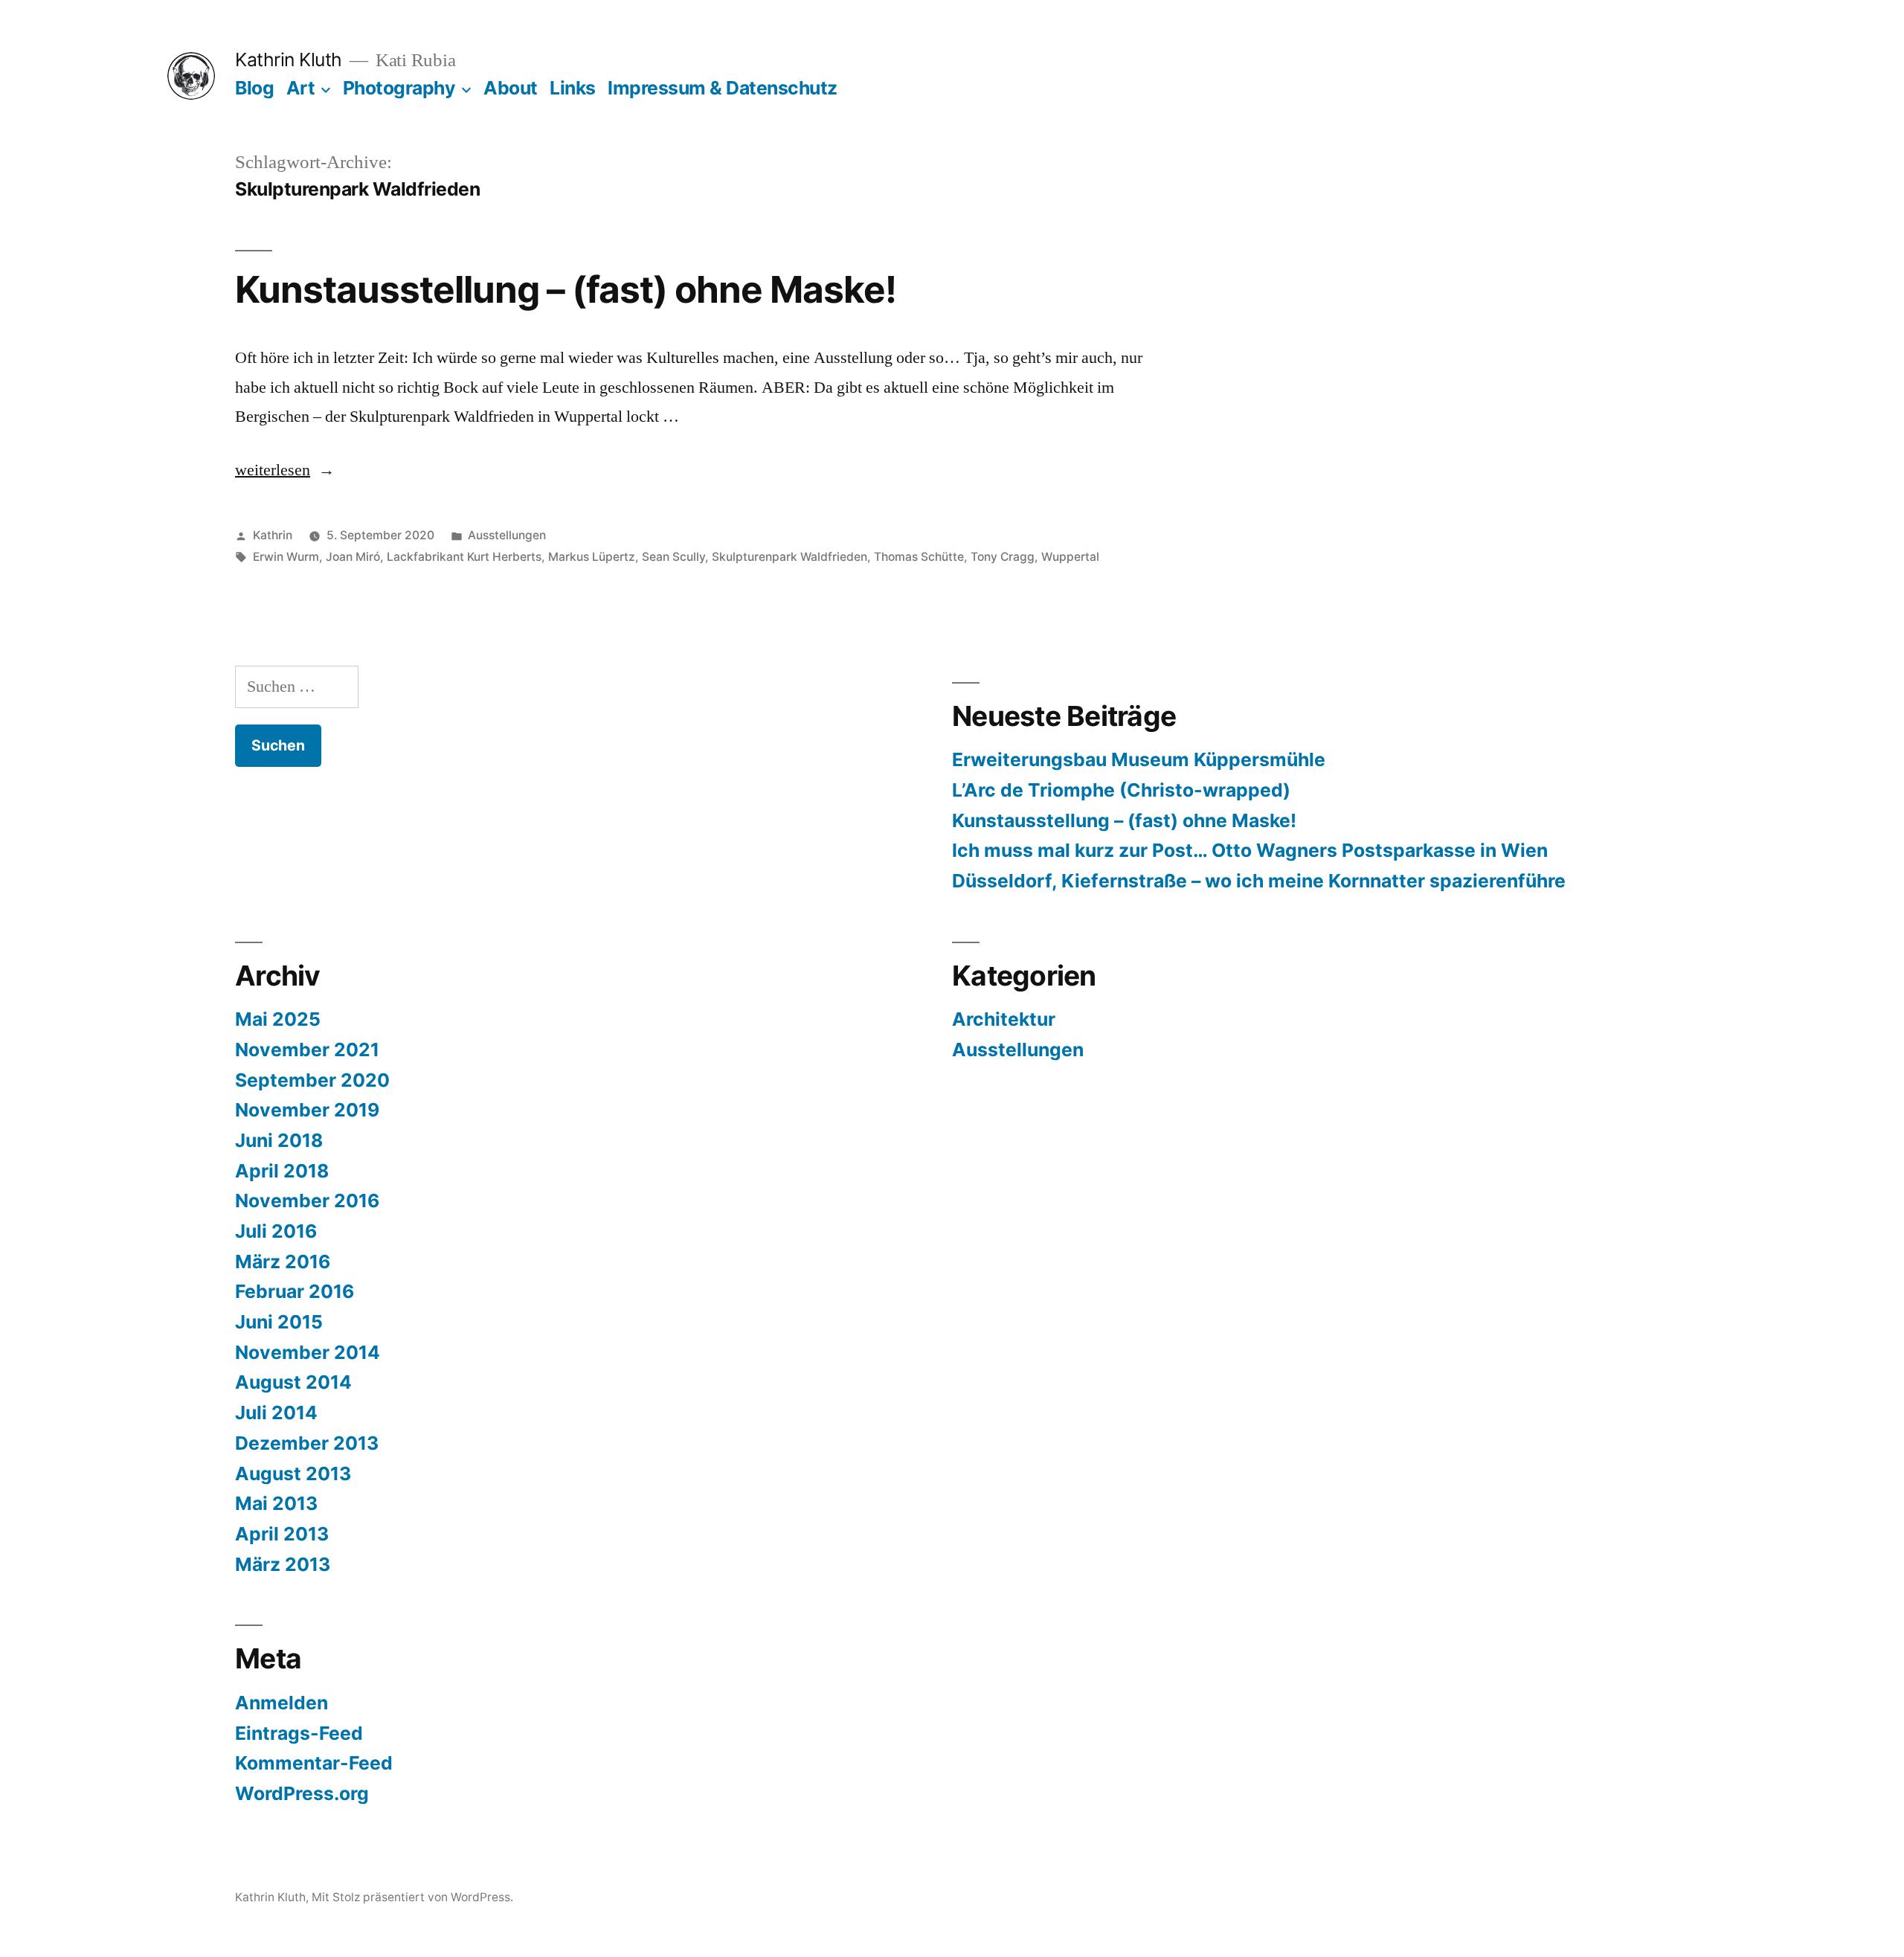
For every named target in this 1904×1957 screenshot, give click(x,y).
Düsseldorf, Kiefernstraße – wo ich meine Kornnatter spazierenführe (1259, 881)
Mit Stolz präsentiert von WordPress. (412, 1897)
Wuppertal (1070, 557)
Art (301, 88)
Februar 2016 (295, 1291)
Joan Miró (353, 557)
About (511, 88)
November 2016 (307, 1201)
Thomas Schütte (919, 557)
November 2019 (307, 1110)
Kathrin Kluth (289, 60)
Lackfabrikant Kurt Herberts (464, 557)
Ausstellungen (507, 535)
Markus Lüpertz (592, 557)
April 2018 (282, 1171)
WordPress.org (302, 1793)
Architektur (1004, 1019)
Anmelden (282, 1703)
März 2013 (283, 1564)
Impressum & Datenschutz (723, 88)
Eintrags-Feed (299, 1733)
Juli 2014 (276, 1413)
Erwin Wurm (286, 557)
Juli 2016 (276, 1231)
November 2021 (307, 1050)
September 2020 (312, 1080)
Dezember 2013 (307, 1443)
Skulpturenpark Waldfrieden (789, 557)
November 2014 (308, 1352)
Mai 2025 (278, 1019)
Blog (254, 88)
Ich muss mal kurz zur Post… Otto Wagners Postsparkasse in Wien (1250, 850)
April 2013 (282, 1534)
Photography (399, 88)
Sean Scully (673, 557)
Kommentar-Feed (314, 1763)
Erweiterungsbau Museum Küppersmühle (1139, 759)
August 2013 (293, 1474)
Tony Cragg (1003, 557)
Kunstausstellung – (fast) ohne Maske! (566, 289)
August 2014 (293, 1382)
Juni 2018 (279, 1140)
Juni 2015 (279, 1322)
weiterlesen (285, 470)
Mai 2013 (276, 1503)
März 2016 (283, 1262)
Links (573, 88)
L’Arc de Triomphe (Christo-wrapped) (1121, 790)
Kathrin (273, 535)
